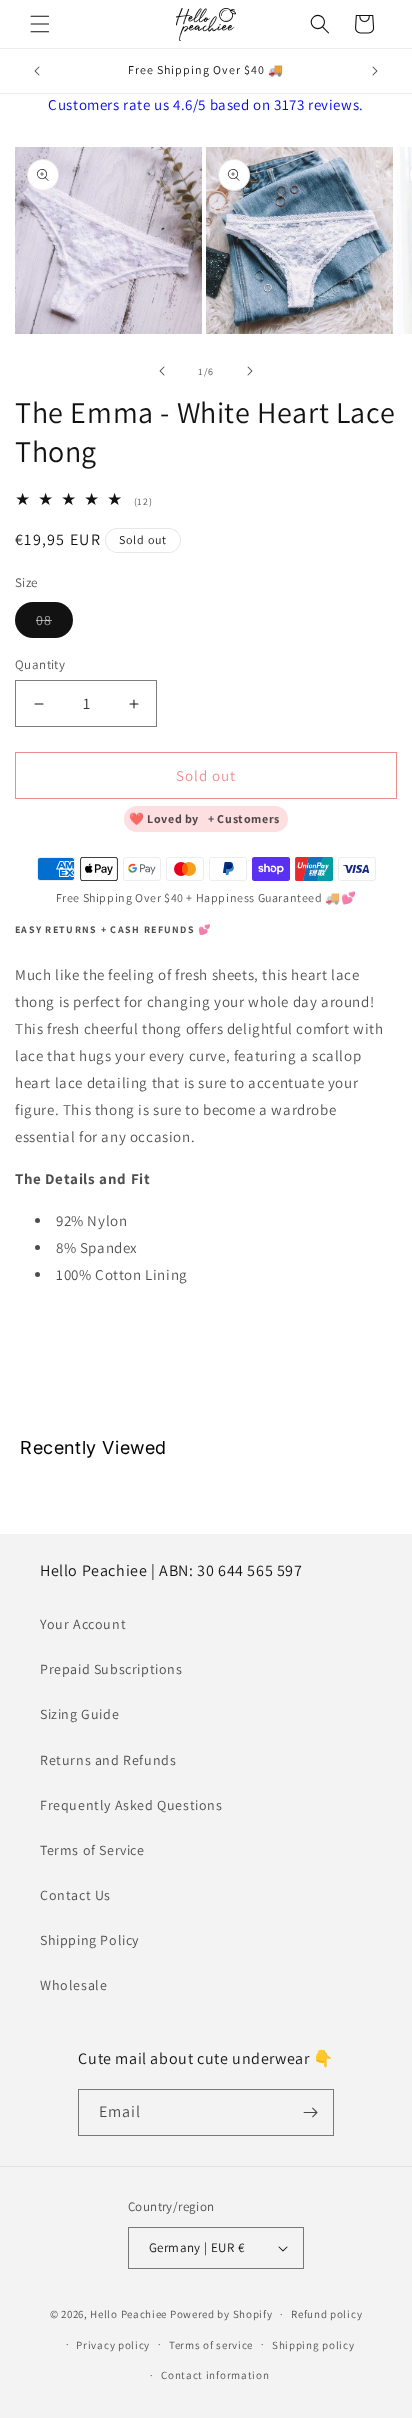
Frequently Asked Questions (131, 1805)
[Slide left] (162, 371)
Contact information (215, 2375)
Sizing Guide (79, 1714)
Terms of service (211, 2345)
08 (54, 624)
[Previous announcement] (37, 71)
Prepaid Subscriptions (111, 1669)
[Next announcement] (375, 71)
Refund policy (326, 2314)
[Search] (320, 24)
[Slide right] (250, 371)
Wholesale (73, 1985)
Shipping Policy (89, 1940)
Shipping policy (313, 2345)
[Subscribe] (311, 2112)
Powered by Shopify (221, 2314)
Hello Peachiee (128, 2314)
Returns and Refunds (108, 1760)
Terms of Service (92, 1850)
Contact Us (75, 1895)
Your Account (83, 1624)
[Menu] (40, 24)
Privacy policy (113, 2345)
